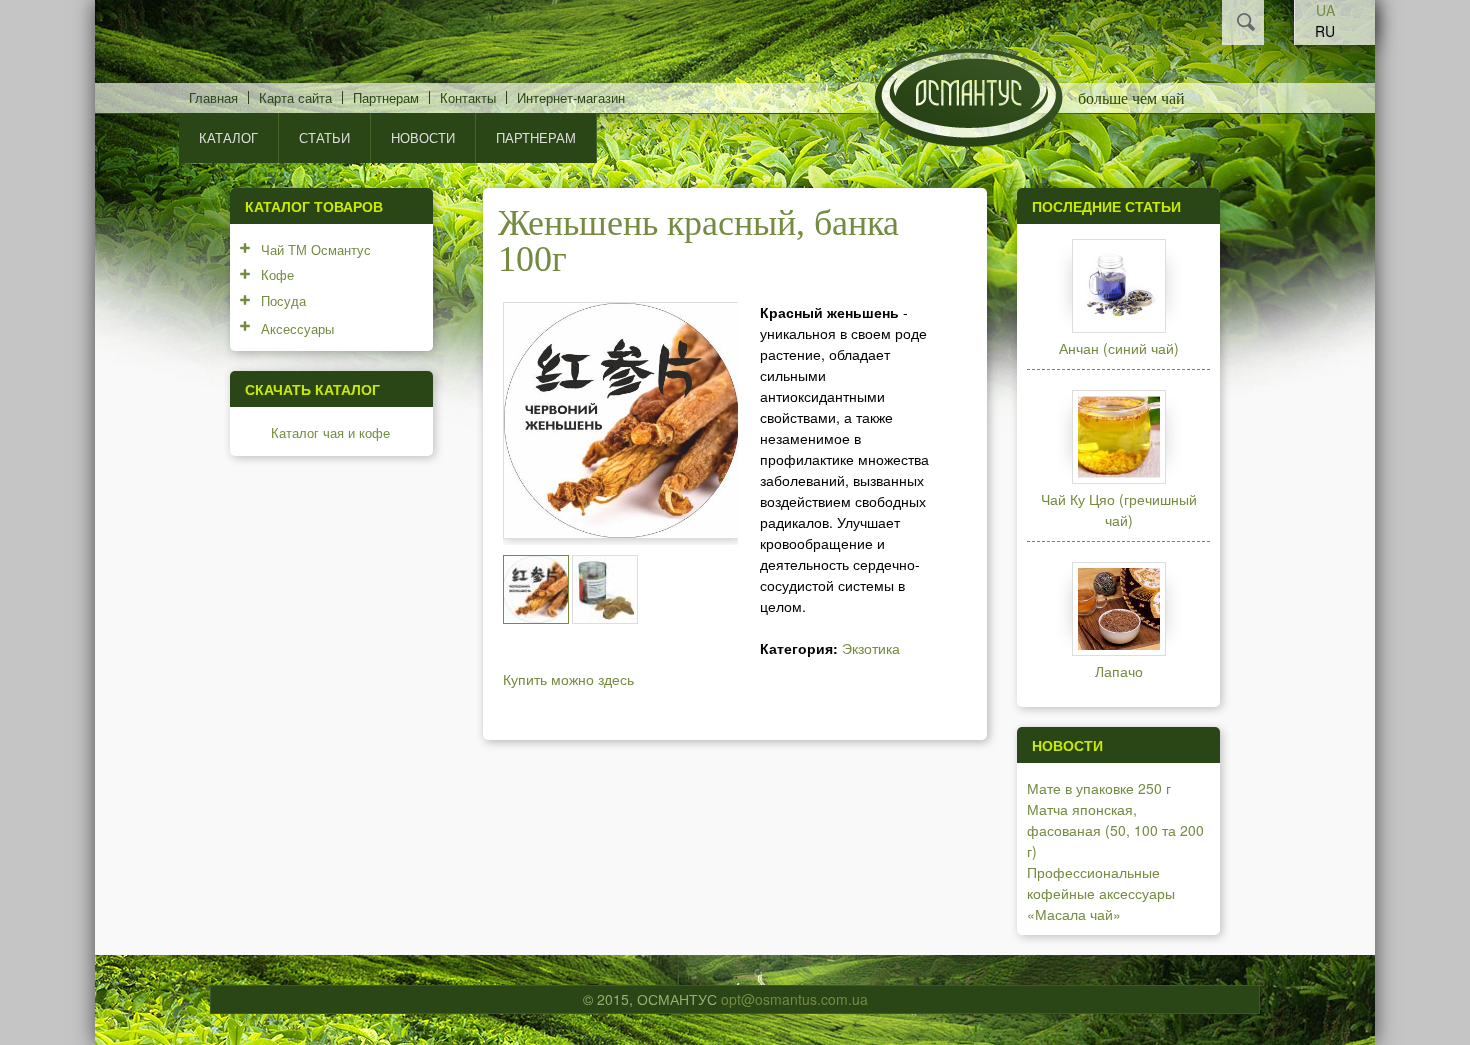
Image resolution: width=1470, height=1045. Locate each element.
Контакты (468, 97)
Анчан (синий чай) (1119, 348)
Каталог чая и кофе (330, 432)
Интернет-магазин (571, 97)
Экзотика (871, 648)
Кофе (277, 274)
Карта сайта (295, 97)
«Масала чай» (1074, 914)
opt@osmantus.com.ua (794, 999)
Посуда (283, 300)
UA (1325, 10)
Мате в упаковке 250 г (1099, 788)
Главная (213, 97)
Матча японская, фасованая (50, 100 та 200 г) (1115, 830)
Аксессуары (297, 328)
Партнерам (386, 97)
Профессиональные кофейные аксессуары (1101, 882)
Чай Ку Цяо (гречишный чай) (1119, 509)
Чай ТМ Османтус (316, 249)
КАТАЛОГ (228, 137)
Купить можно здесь (568, 679)
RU (1325, 31)
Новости (423, 137)
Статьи (324, 137)
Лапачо (1119, 671)
